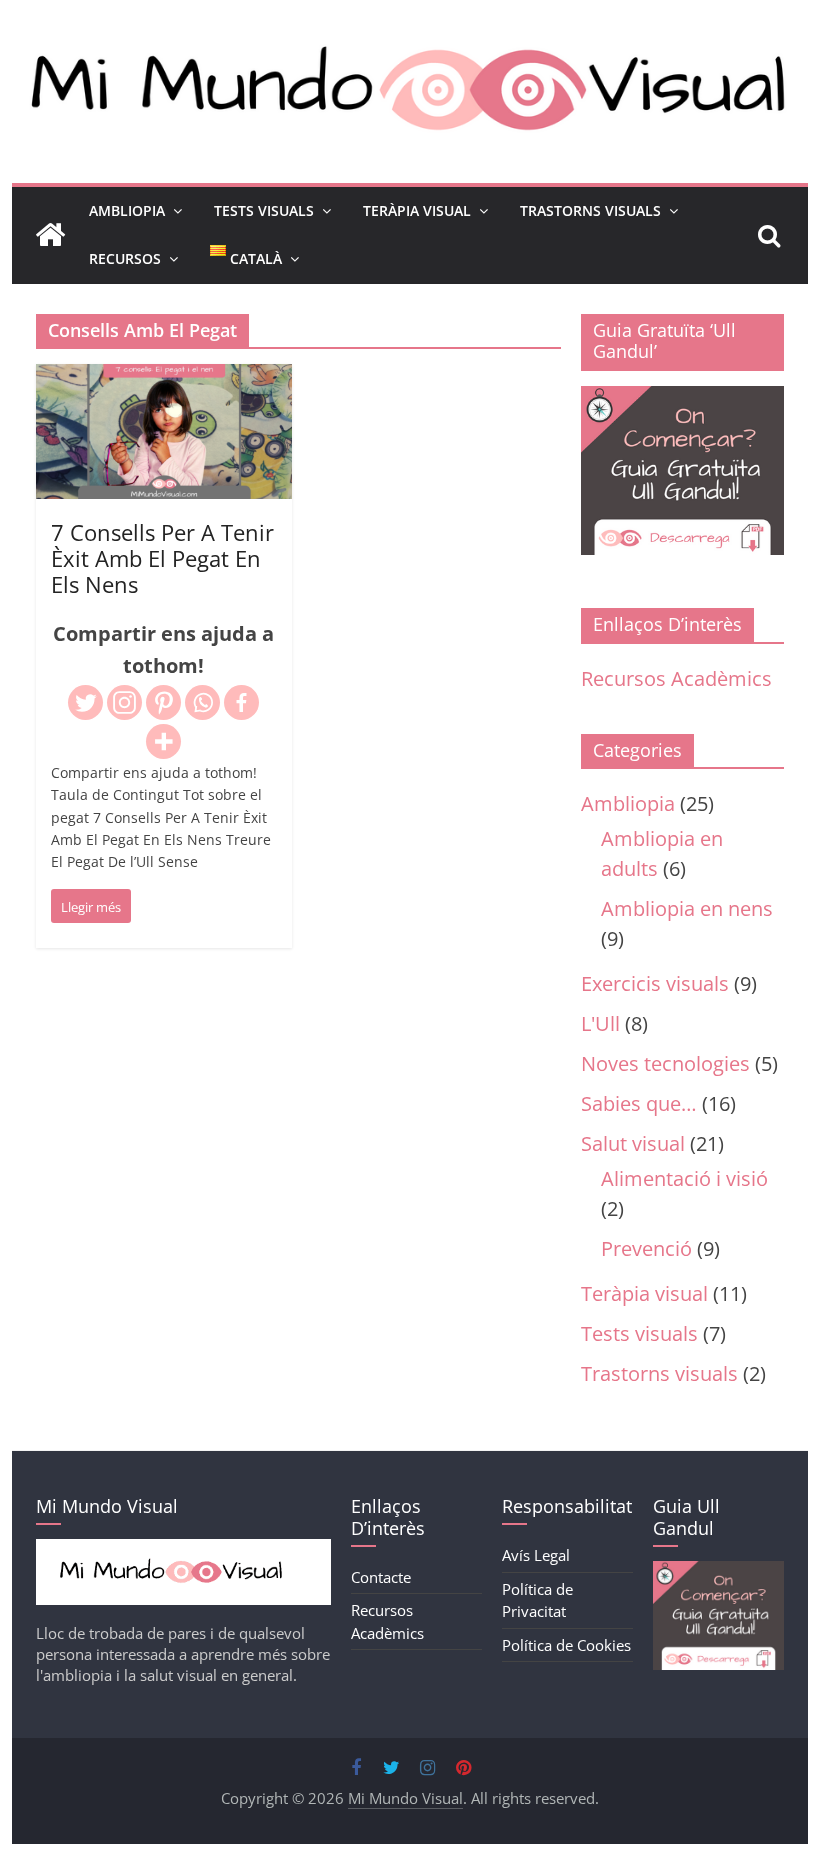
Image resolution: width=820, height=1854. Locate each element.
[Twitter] (85, 702)
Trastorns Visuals (590, 210)
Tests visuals (639, 1333)
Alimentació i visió (684, 1178)
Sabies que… (639, 1103)
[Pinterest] (163, 702)
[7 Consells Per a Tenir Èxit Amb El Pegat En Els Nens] (164, 379)
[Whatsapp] (202, 702)
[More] (163, 741)
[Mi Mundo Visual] (50, 235)
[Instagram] (124, 702)
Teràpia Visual (417, 210)
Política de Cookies (566, 1645)
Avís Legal (536, 1555)
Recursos (125, 258)
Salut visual (633, 1143)
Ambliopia (127, 210)
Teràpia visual (644, 1293)
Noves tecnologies (665, 1063)
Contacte (381, 1577)
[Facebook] (241, 702)
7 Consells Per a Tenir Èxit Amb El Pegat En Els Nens (162, 558)
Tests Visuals (264, 210)
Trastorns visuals (659, 1373)
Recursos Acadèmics (676, 678)
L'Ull (600, 1023)
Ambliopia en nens (687, 908)
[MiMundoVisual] (183, 1549)
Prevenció (646, 1248)
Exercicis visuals (655, 983)
